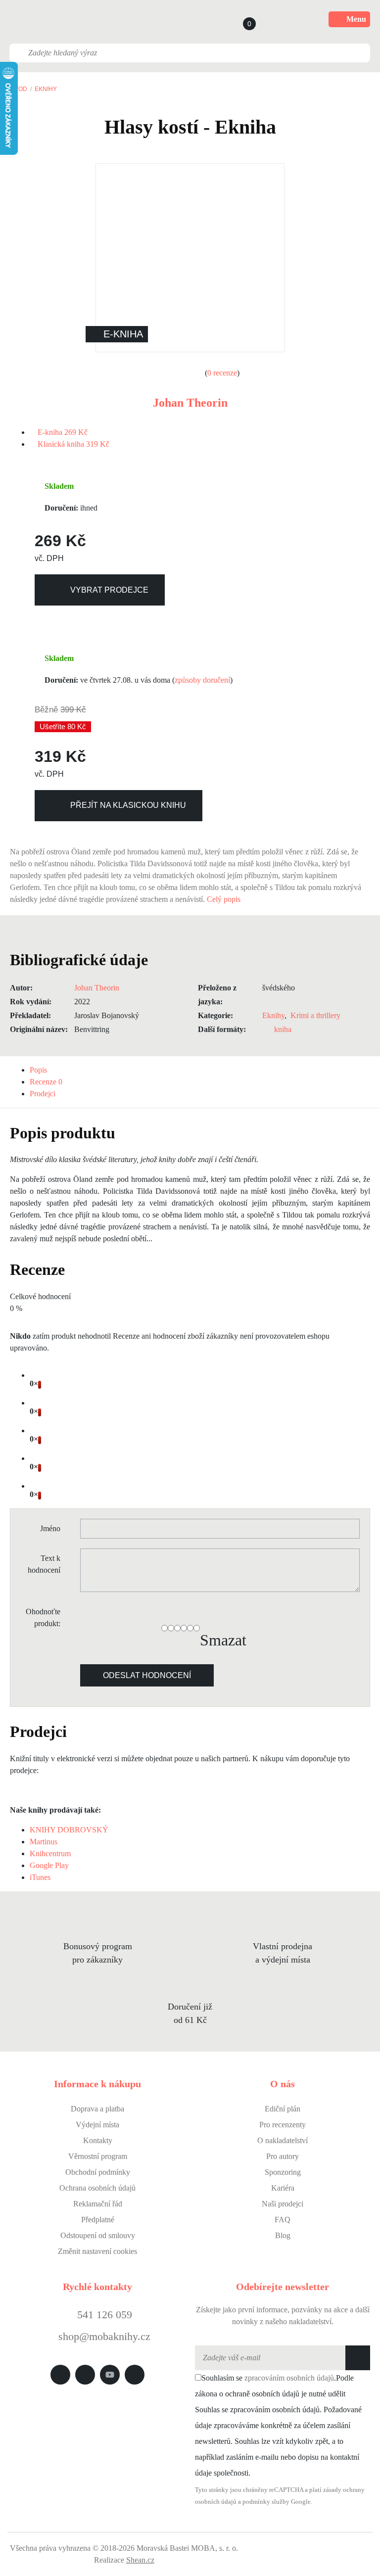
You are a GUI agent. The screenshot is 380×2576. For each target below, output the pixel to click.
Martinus (44, 1842)
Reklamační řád (98, 2204)
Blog (283, 2235)
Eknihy (46, 89)
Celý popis (225, 899)
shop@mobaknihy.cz (104, 2336)
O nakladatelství (283, 2140)
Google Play (49, 1865)
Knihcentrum (50, 1853)
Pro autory (283, 2156)
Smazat (223, 1640)
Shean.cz (140, 2560)
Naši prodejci (283, 2204)
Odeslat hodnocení (147, 1675)
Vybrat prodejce (109, 590)
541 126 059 (103, 2315)
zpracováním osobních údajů (289, 2378)
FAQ (283, 2220)
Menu (356, 19)
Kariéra (283, 2188)
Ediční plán (283, 2109)
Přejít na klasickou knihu (128, 805)
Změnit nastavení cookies (97, 2251)
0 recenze (222, 373)
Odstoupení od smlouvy (98, 2235)
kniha (283, 1029)
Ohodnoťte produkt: (43, 1617)
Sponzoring (283, 2172)
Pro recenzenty (283, 2125)
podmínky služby (266, 2502)
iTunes (40, 1877)
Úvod (19, 89)
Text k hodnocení (44, 1564)
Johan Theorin (190, 403)
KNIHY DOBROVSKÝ (69, 1830)
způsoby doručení (202, 680)
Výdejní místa (97, 2125)
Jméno (50, 1528)
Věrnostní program (98, 2156)
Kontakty (98, 2140)
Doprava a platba (97, 2109)
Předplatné (98, 2220)
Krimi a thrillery (315, 1015)
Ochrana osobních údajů (97, 2188)
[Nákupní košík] (240, 19)
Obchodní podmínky (98, 2172)
